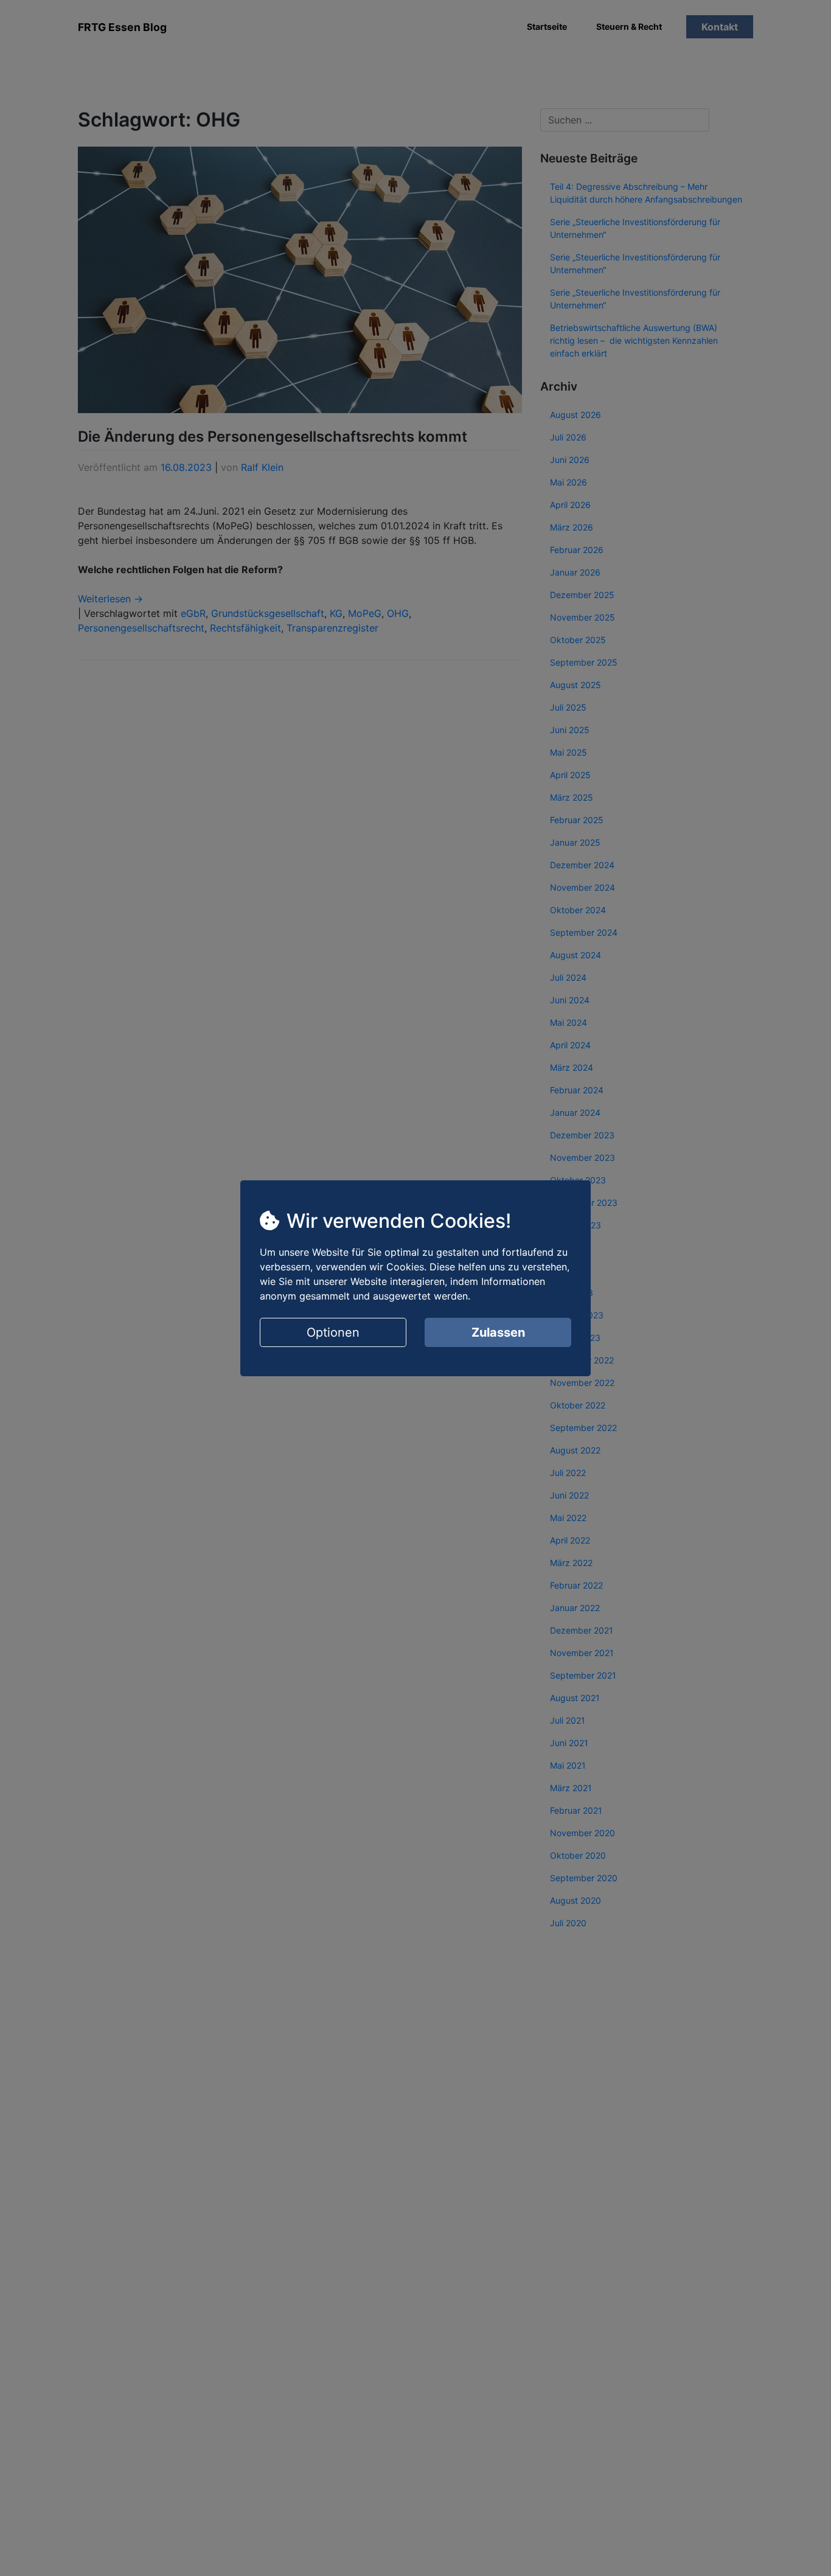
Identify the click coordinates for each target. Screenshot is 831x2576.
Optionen (333, 1332)
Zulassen (498, 1332)
